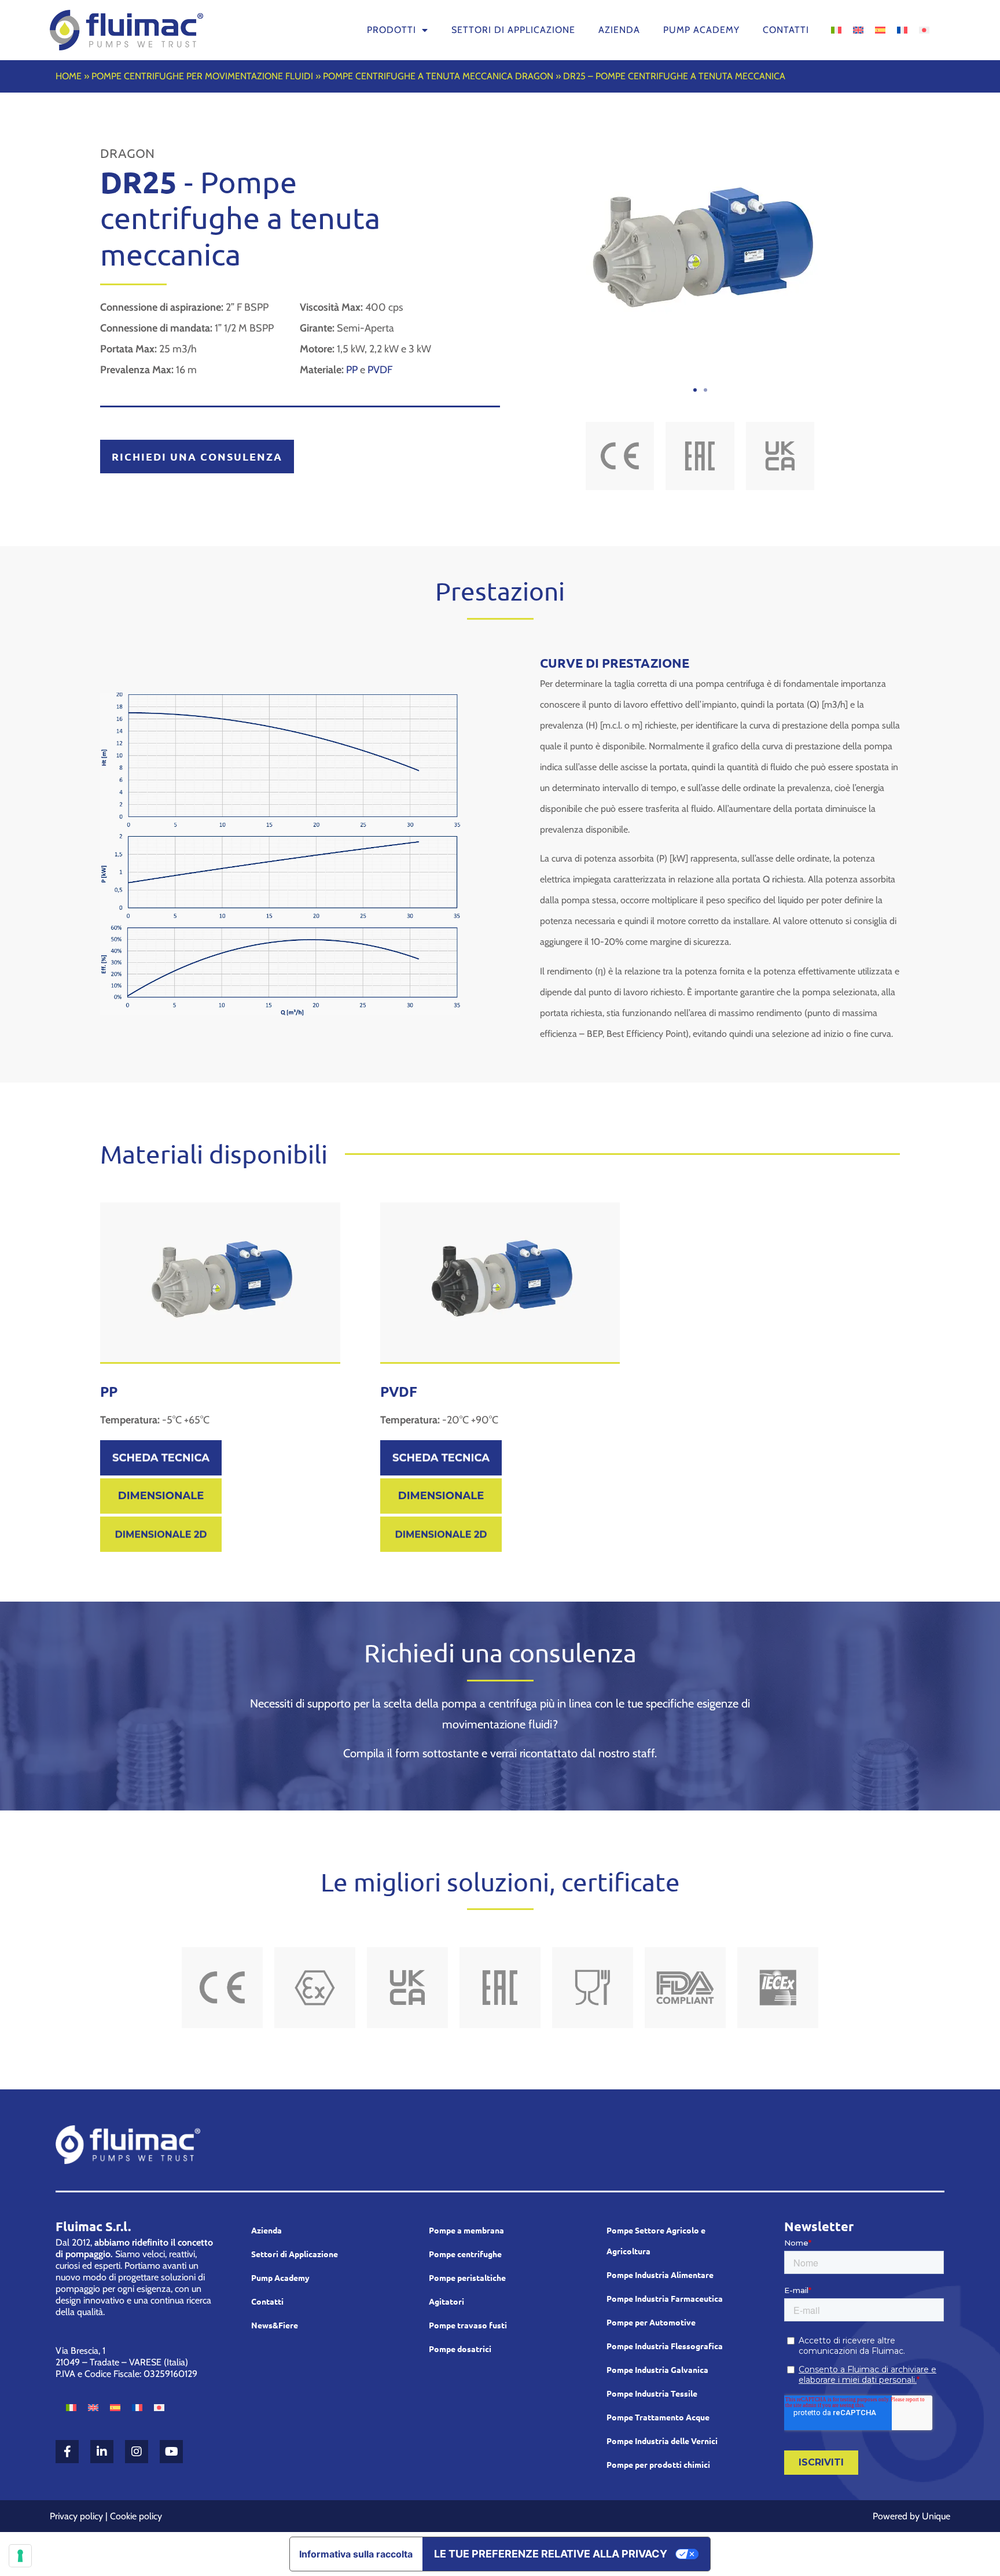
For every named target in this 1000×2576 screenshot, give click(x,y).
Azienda (619, 30)
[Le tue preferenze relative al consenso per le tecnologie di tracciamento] (20, 2556)
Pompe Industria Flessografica (665, 2346)
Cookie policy (136, 2516)
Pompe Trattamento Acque (658, 2417)
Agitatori (446, 2301)
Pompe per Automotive (651, 2322)
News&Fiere (275, 2325)
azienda (266, 2230)
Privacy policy (76, 2516)
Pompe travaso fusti (468, 2325)
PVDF (380, 370)
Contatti (786, 30)
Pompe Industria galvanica (657, 2369)
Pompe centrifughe (465, 2254)
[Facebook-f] (67, 2452)
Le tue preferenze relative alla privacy (551, 2554)
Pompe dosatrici (460, 2349)
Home (69, 76)
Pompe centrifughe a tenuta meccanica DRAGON (438, 76)
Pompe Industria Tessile (652, 2393)
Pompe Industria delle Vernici (662, 2441)
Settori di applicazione (513, 30)
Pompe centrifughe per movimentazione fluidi (202, 76)
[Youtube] (171, 2452)
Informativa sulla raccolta (356, 2554)
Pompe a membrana (466, 2230)
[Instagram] (137, 2452)
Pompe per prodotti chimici (658, 2464)
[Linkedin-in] (102, 2452)
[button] (695, 390)
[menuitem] (836, 29)
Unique (936, 2516)
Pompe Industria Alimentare (660, 2275)
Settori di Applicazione (295, 2254)
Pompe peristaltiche (467, 2277)
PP (352, 370)
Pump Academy (701, 30)
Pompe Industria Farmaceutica (665, 2298)
